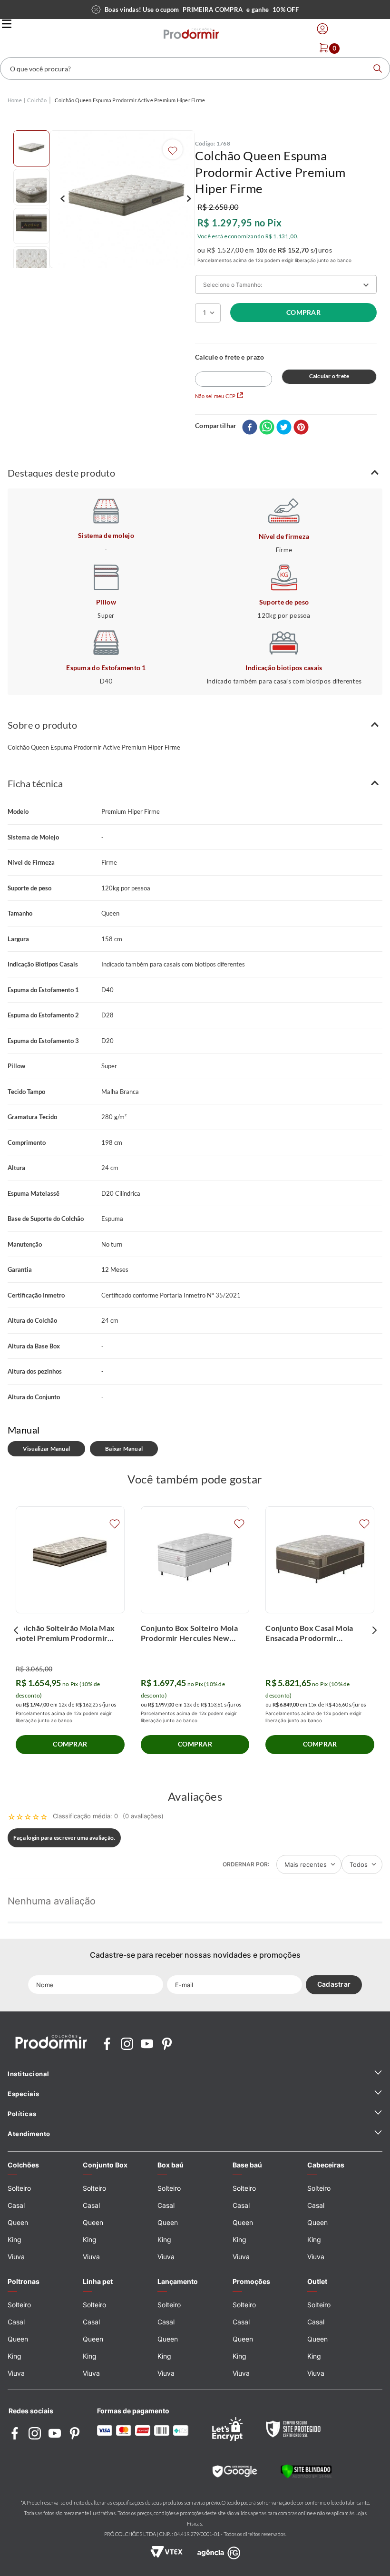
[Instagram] (127, 2044)
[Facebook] (107, 2044)
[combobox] (195, 68)
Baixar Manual (124, 1449)
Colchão (37, 100)
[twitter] (284, 428)
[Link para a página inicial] (15, 101)
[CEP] (234, 370)
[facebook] (250, 428)
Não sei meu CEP (215, 396)
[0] (324, 48)
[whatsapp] (267, 428)
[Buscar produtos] (378, 68)
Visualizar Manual (46, 1449)
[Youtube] (147, 2044)
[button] (195, 473)
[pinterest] (301, 428)
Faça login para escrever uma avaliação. (64, 1838)
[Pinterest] (167, 2044)
